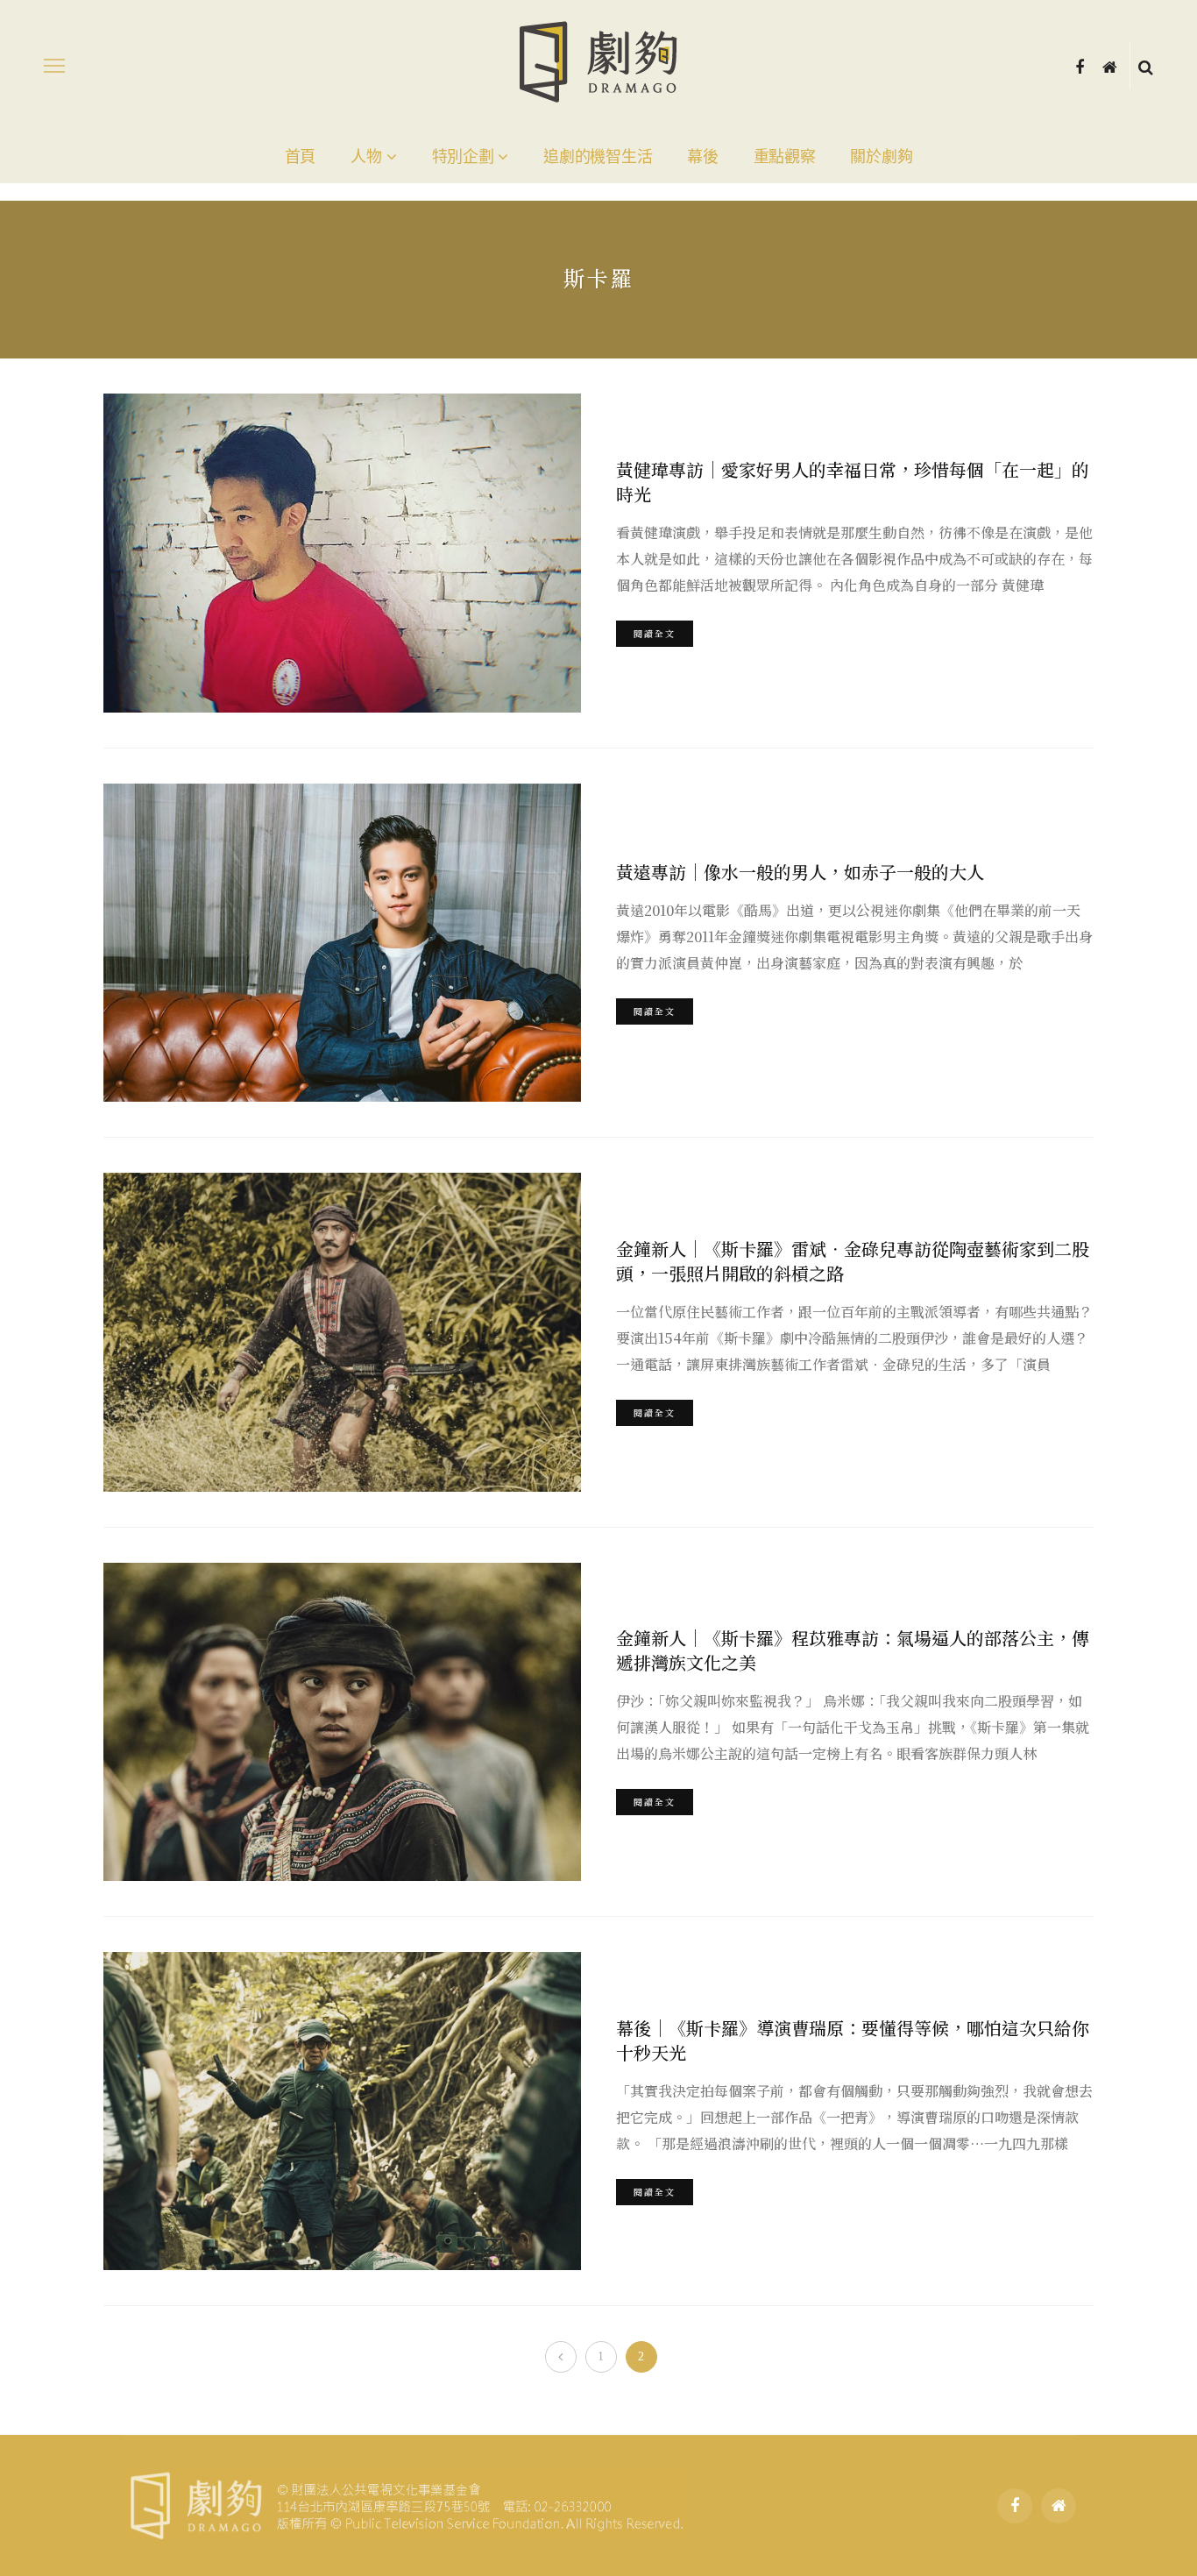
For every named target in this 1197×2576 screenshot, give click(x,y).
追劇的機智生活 (598, 157)
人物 (366, 157)
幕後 (702, 157)
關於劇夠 (881, 157)
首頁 (300, 157)
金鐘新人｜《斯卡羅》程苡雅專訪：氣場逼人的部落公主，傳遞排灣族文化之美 (853, 1650)
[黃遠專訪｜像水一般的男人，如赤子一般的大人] (342, 943)
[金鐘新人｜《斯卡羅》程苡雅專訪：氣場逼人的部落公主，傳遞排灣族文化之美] (342, 1722)
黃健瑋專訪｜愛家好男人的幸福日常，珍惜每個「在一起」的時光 (853, 482)
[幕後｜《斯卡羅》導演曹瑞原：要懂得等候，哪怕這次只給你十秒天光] (342, 2111)
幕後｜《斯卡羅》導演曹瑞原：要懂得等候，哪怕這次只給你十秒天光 (853, 2040)
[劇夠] (405, 2503)
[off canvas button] (54, 66)
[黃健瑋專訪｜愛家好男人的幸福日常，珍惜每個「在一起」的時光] (342, 553)
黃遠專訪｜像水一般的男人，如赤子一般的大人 (800, 872)
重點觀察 (785, 157)
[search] (1146, 66)
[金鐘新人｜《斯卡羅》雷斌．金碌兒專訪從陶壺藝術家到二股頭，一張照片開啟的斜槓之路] (342, 1332)
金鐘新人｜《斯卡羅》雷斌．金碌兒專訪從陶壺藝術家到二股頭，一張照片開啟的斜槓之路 (853, 1261)
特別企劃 (463, 157)
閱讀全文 (655, 633)
